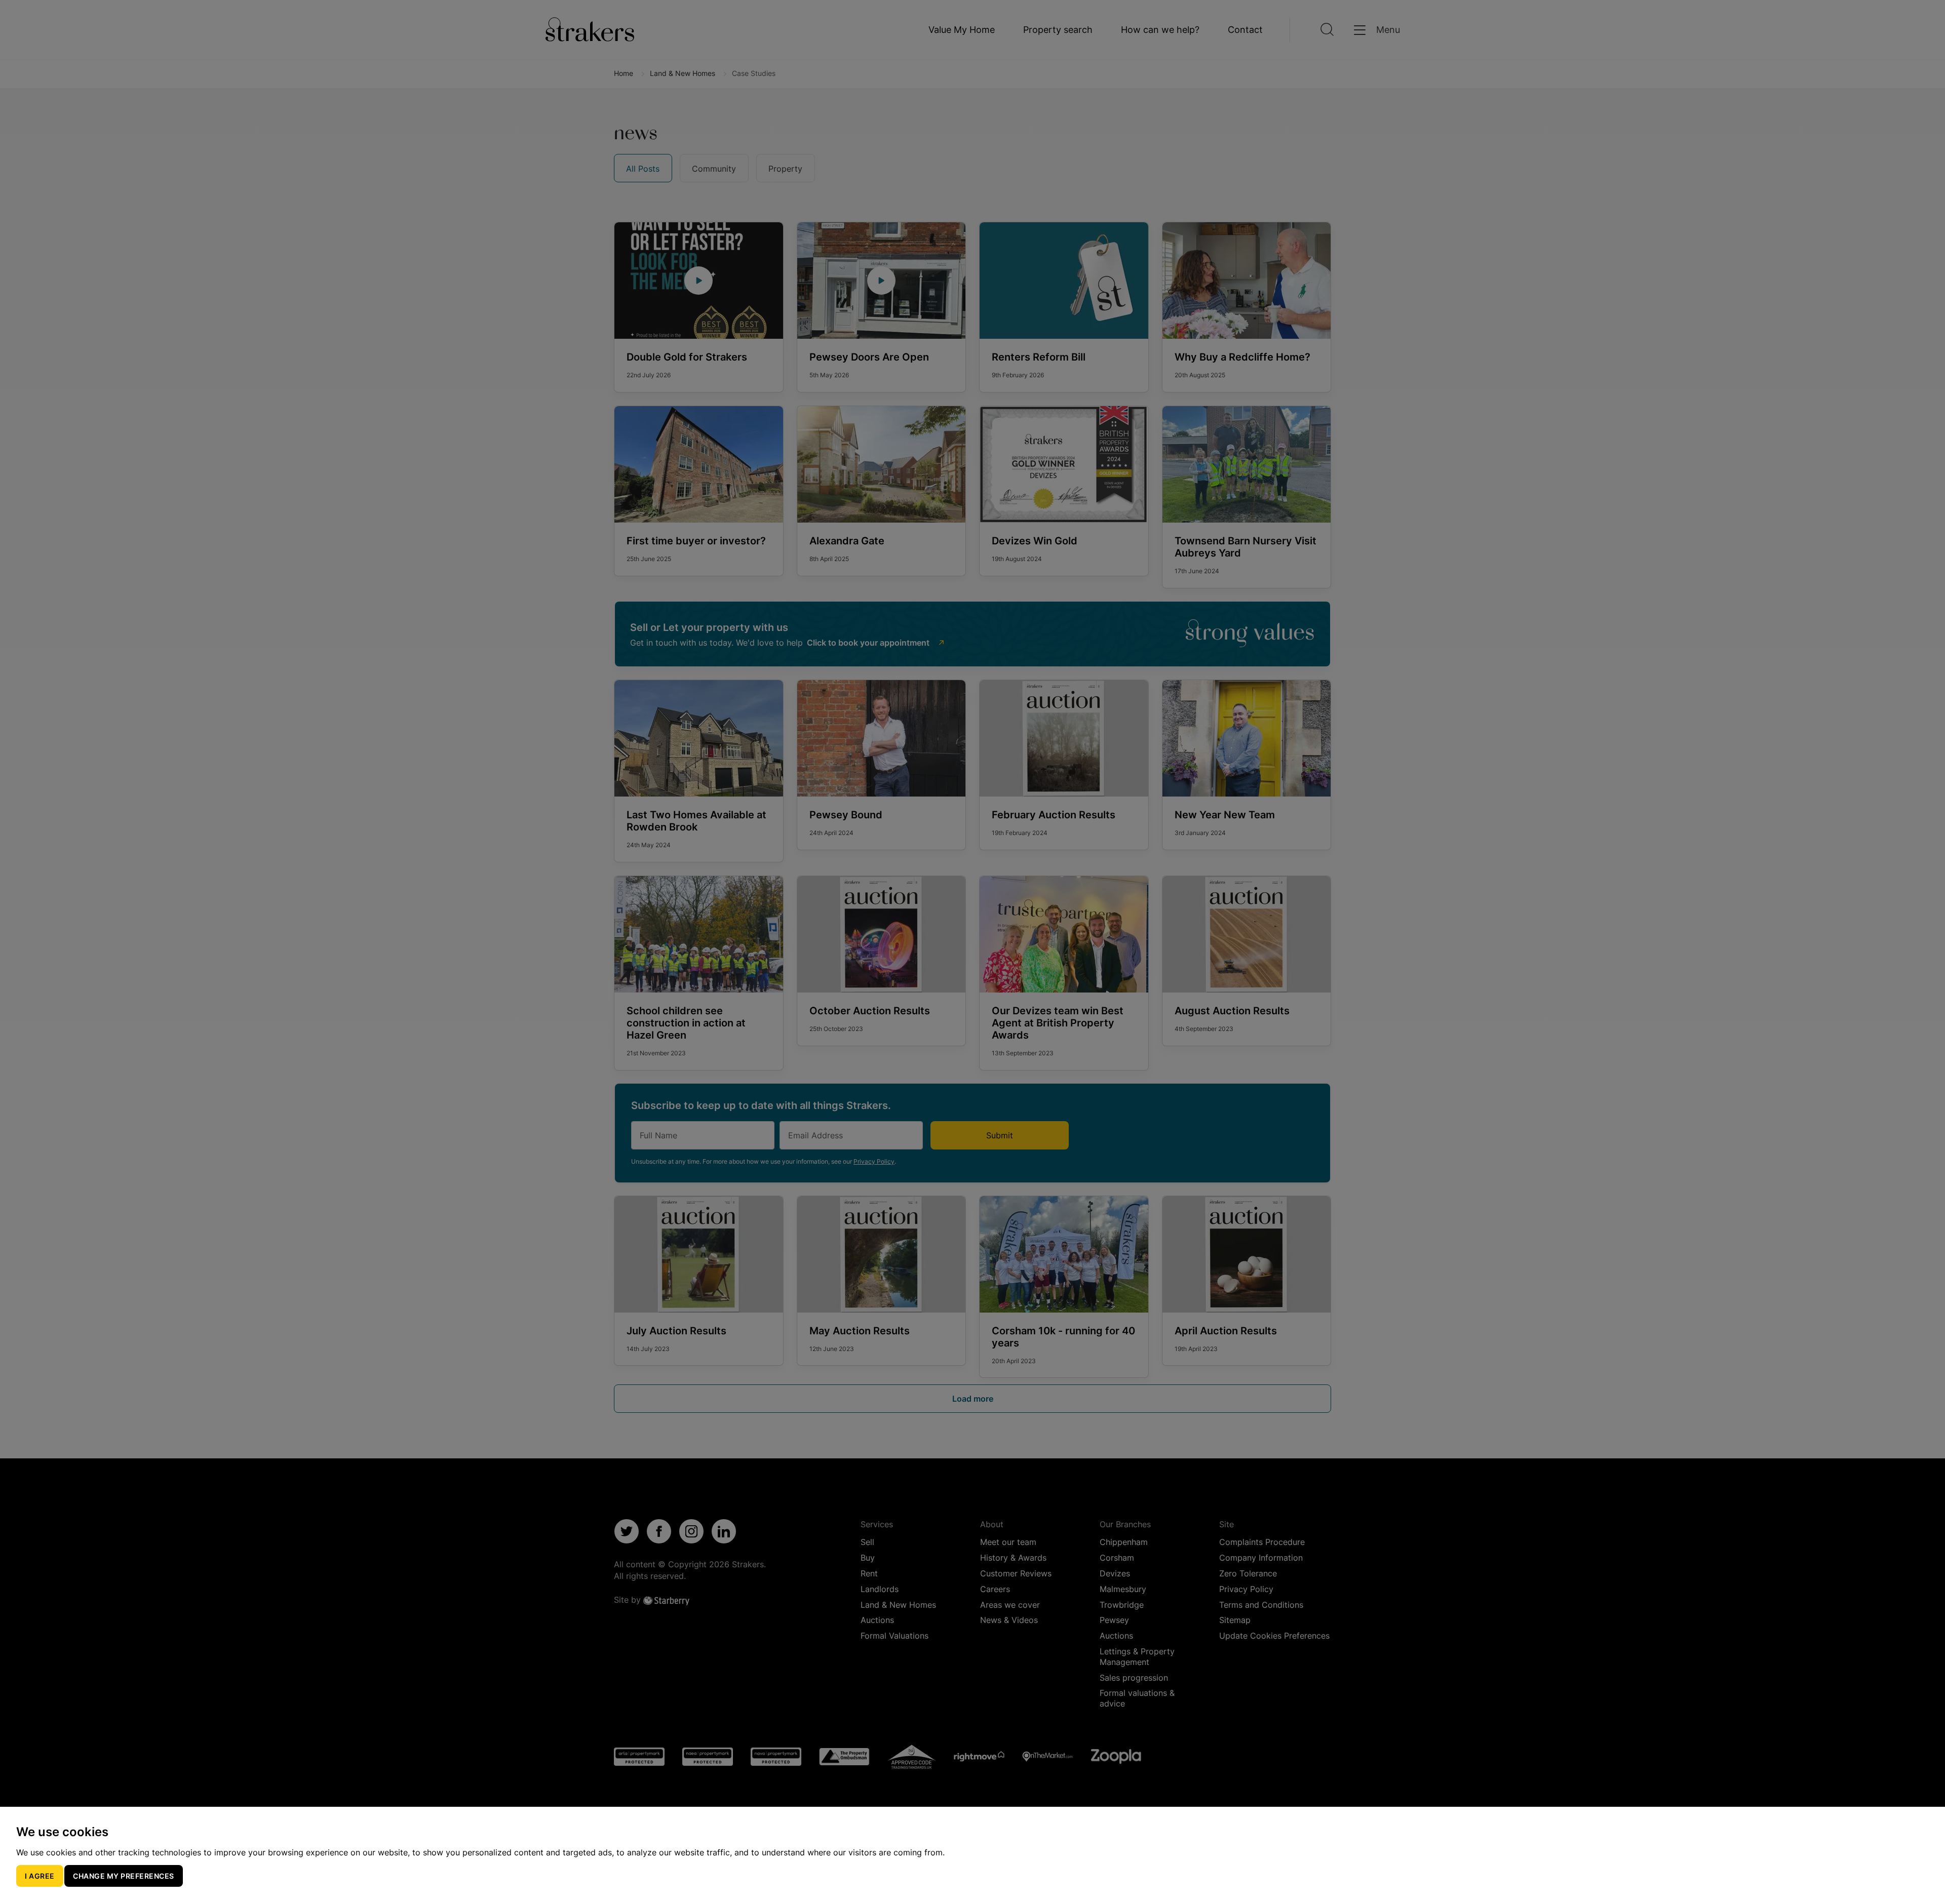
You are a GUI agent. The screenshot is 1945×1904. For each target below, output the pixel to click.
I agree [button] (40, 1876)
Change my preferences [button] (124, 1876)
